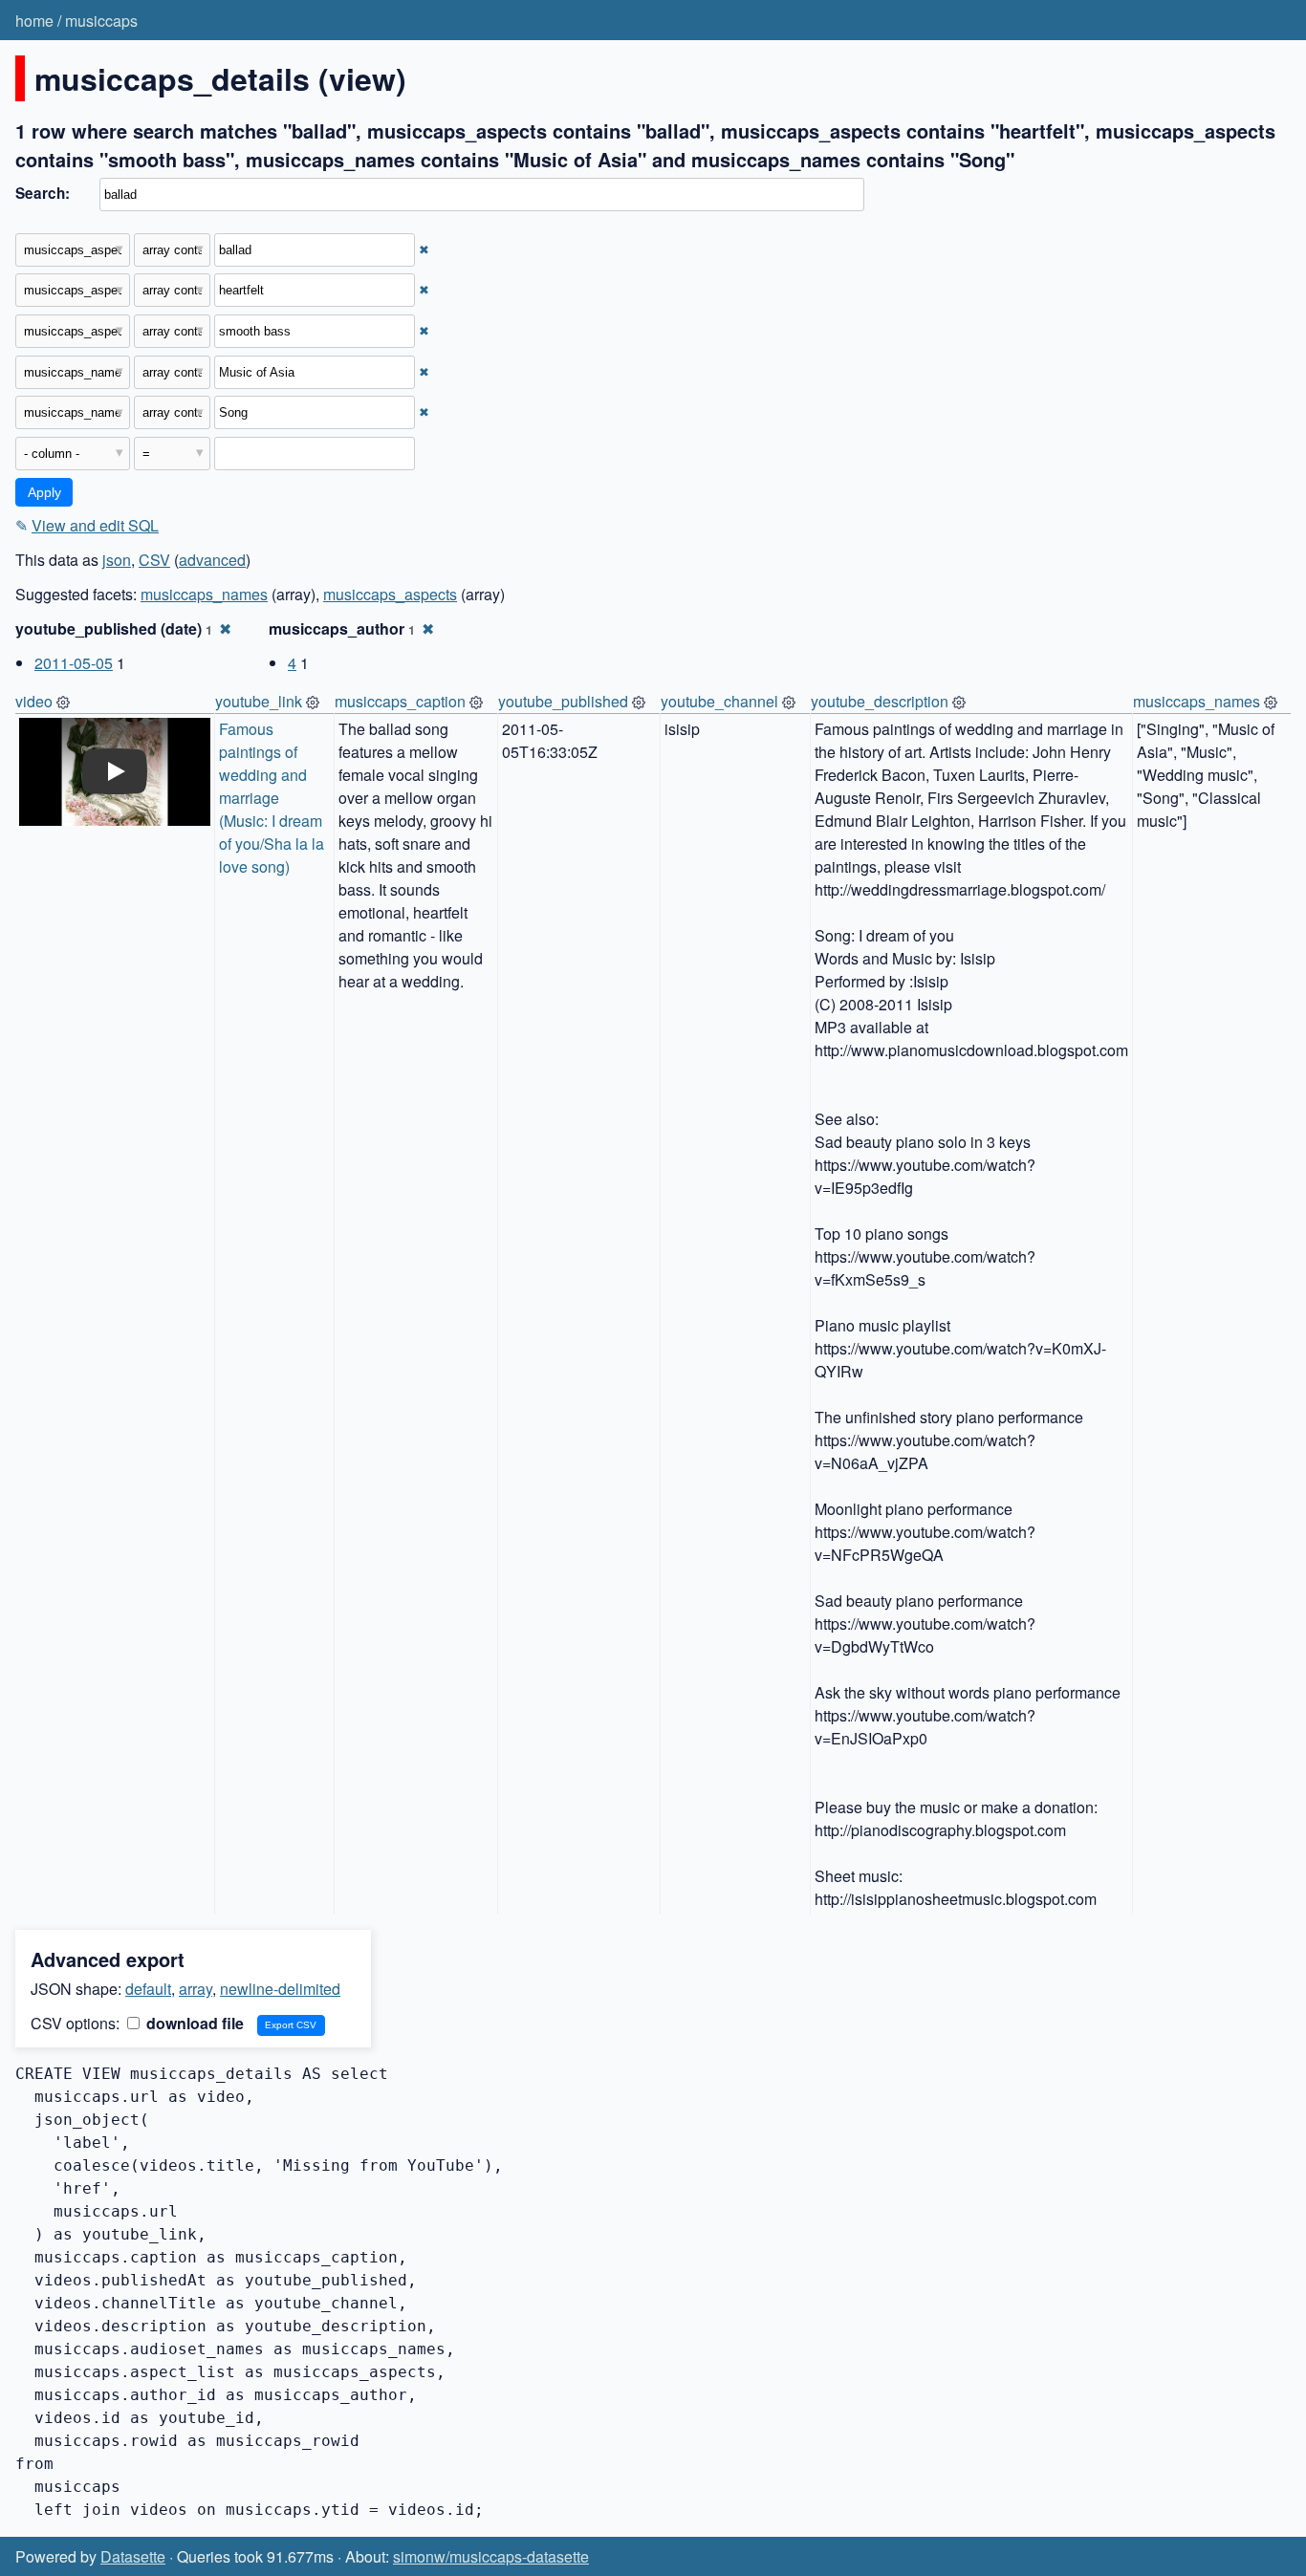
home (34, 21)
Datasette (133, 2556)
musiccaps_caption (400, 701)
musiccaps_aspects (390, 594)
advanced (212, 560)
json (117, 560)
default (148, 1989)
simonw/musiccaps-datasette (491, 2556)
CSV (154, 560)
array (196, 1989)
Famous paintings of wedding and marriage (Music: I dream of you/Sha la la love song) (273, 798)
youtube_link (259, 701)
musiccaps (101, 21)
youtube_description (880, 701)
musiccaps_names (204, 594)
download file (193, 2023)
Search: (43, 193)
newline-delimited (280, 1989)
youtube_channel (719, 701)
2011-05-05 (74, 663)
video (34, 701)
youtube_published (563, 701)
